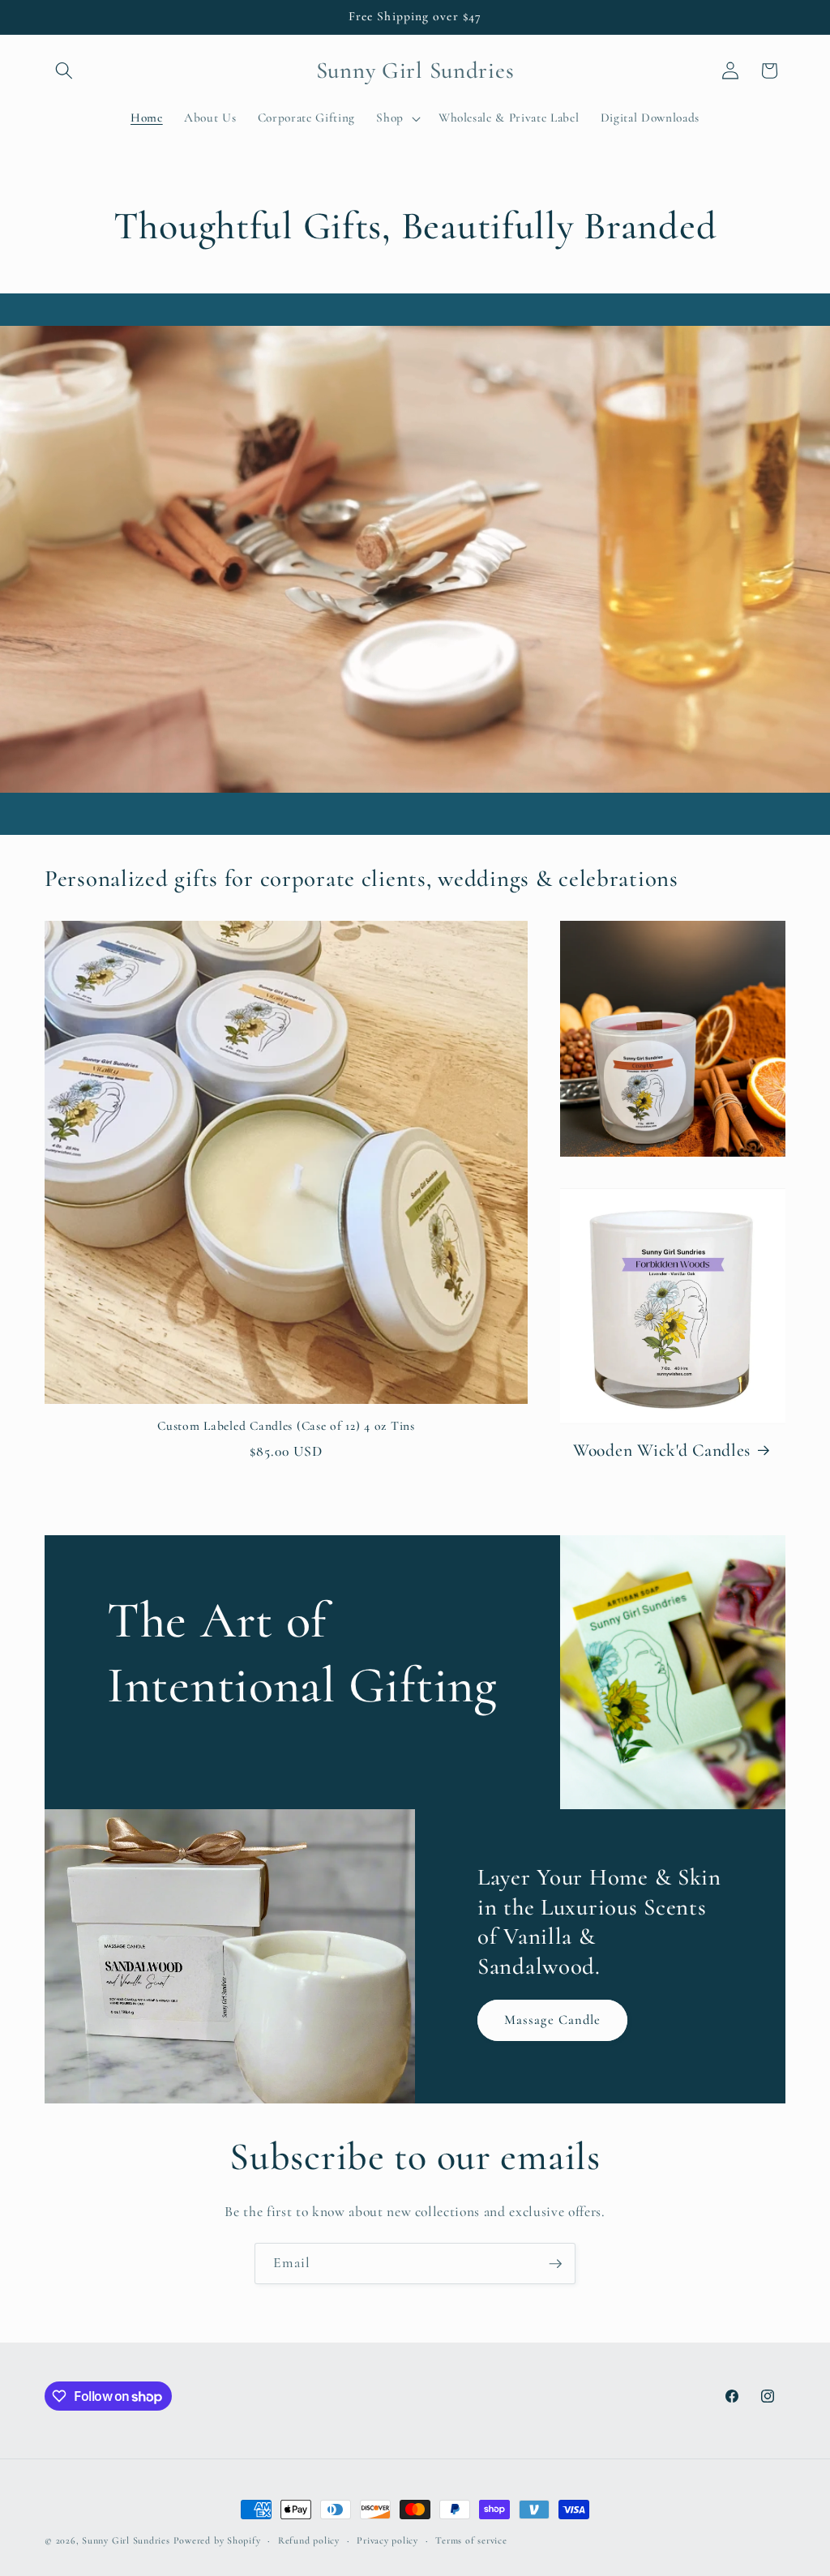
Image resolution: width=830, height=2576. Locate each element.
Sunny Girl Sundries (126, 2540)
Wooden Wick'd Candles (662, 1450)
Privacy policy (387, 2540)
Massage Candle (552, 2020)
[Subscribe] (555, 2264)
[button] (64, 71)
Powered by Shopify (217, 2540)
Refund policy (309, 2540)
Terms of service (471, 2540)
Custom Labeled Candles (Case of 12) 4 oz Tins (286, 1426)
